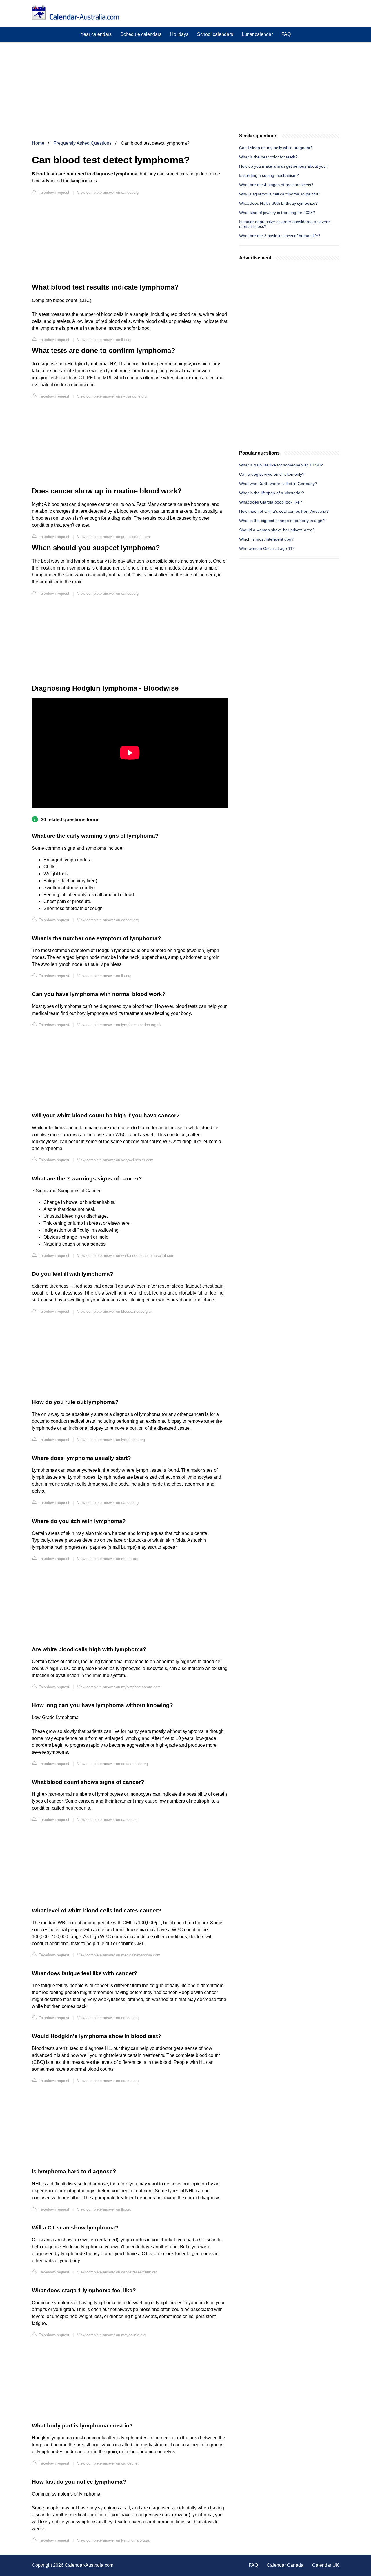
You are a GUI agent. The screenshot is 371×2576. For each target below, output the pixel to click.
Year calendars (96, 34)
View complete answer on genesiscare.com (113, 537)
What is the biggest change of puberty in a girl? (282, 521)
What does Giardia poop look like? (271, 502)
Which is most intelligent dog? (266, 539)
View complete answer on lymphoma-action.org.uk (119, 1025)
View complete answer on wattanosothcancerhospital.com (126, 1256)
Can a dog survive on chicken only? (272, 474)
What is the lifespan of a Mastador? (272, 493)
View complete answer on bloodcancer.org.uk (115, 1311)
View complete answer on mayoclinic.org (111, 2335)
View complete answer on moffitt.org (108, 1559)
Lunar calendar (257, 34)
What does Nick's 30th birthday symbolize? (278, 203)
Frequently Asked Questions (83, 143)
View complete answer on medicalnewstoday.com (119, 1955)
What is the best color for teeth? (268, 157)
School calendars (215, 34)
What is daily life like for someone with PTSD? (281, 465)
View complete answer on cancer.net (108, 1820)
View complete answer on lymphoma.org (111, 1440)
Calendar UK (326, 2565)
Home (38, 143)
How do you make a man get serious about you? (284, 166)
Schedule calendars (141, 34)
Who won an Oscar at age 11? (267, 548)
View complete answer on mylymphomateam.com (119, 1687)
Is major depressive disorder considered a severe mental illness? (284, 224)
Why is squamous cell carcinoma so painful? (280, 194)
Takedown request (53, 192)
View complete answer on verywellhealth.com (115, 1160)
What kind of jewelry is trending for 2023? (277, 213)
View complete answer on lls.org (104, 340)
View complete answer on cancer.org (108, 192)
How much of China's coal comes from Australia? (284, 511)
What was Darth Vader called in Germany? (278, 484)
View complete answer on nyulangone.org (112, 396)
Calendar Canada (285, 2565)
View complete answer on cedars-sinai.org (112, 1764)
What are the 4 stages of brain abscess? (276, 185)
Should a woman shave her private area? (277, 530)
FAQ (286, 34)
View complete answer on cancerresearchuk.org (117, 2272)
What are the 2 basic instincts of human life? (280, 236)
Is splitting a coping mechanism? (269, 175)
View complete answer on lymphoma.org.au (114, 2540)
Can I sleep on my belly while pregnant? (276, 148)
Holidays (179, 34)
